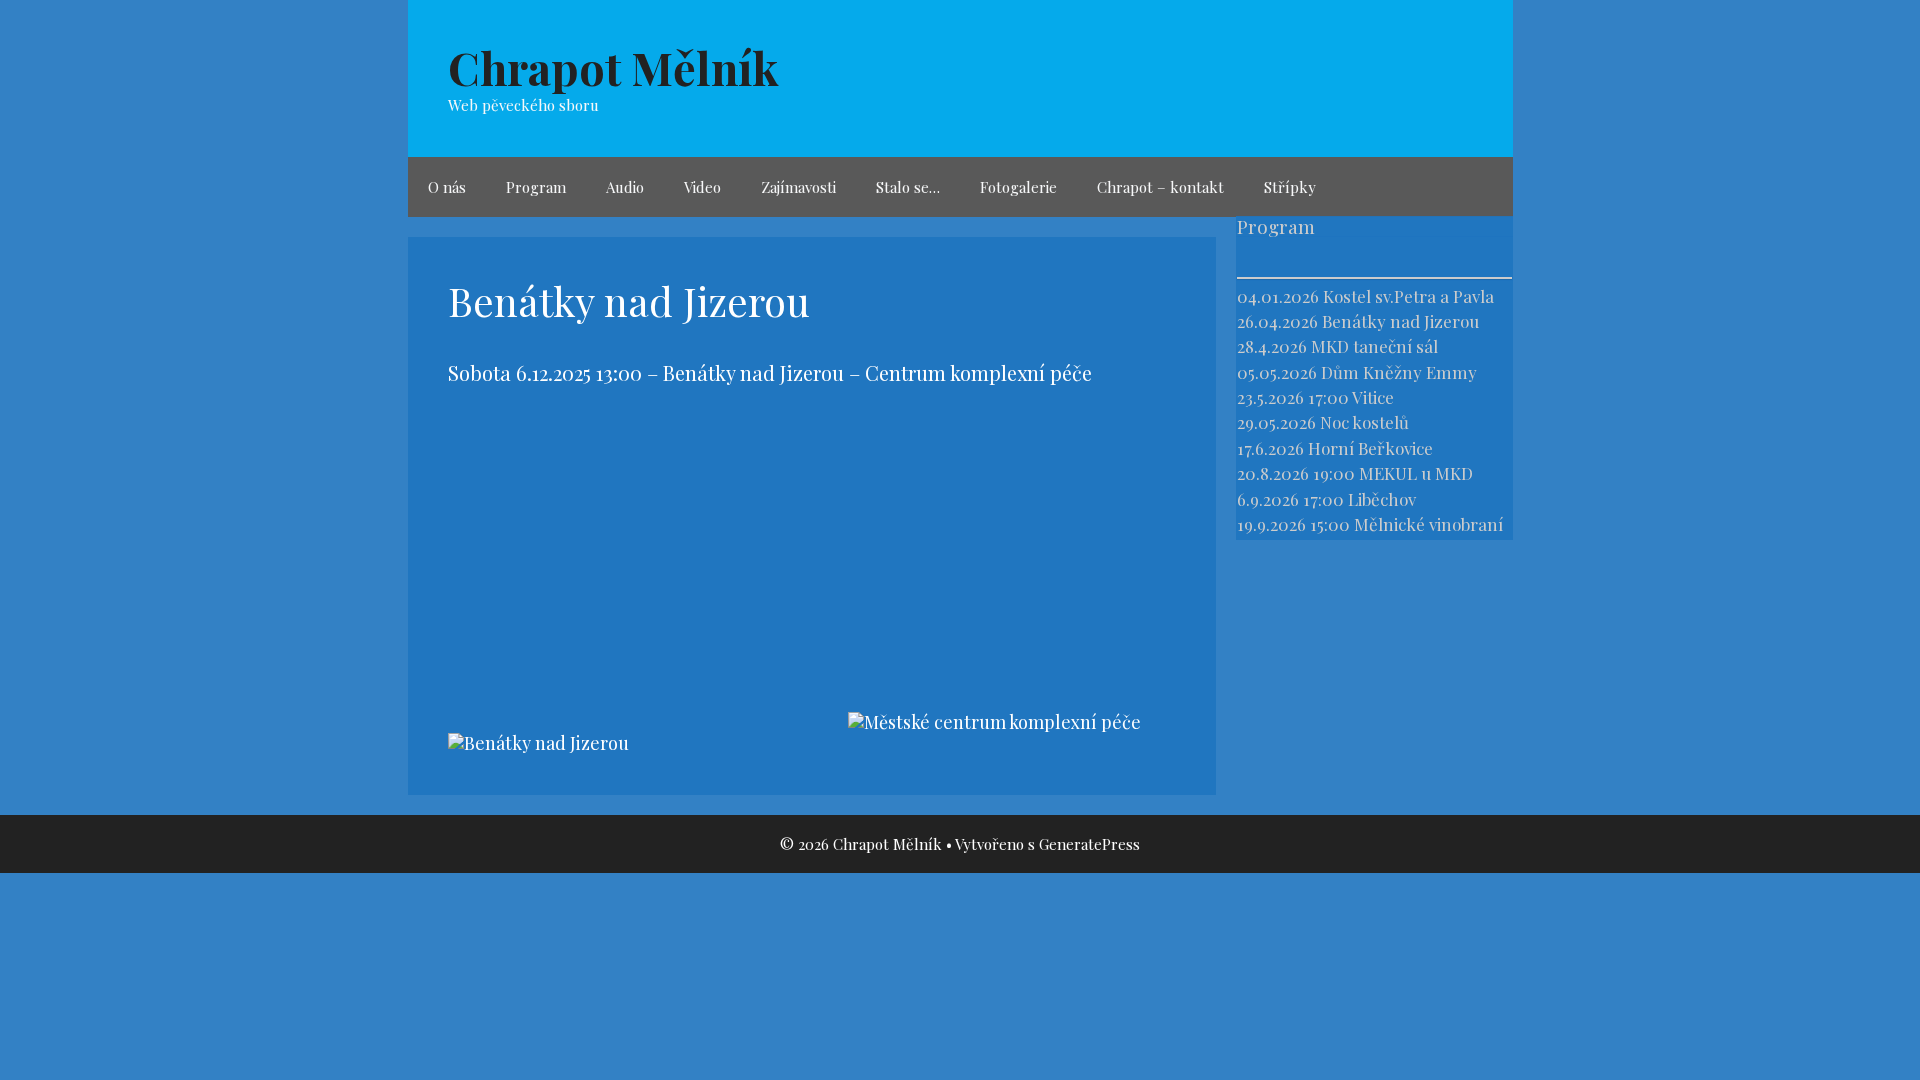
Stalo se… (908, 187)
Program (536, 187)
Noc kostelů (1364, 422)
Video (702, 187)
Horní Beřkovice (1370, 448)
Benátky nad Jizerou (1400, 321)
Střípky (1290, 187)
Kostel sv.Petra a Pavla (1408, 296)
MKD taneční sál (1374, 346)
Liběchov (1382, 499)
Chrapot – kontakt (1160, 187)
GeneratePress (1089, 844)
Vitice (1373, 397)
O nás (447, 187)
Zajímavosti (798, 187)
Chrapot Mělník (613, 67)
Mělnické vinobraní (1428, 524)
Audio (625, 187)
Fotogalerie (1018, 187)
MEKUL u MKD (1416, 473)
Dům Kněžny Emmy (1399, 372)
